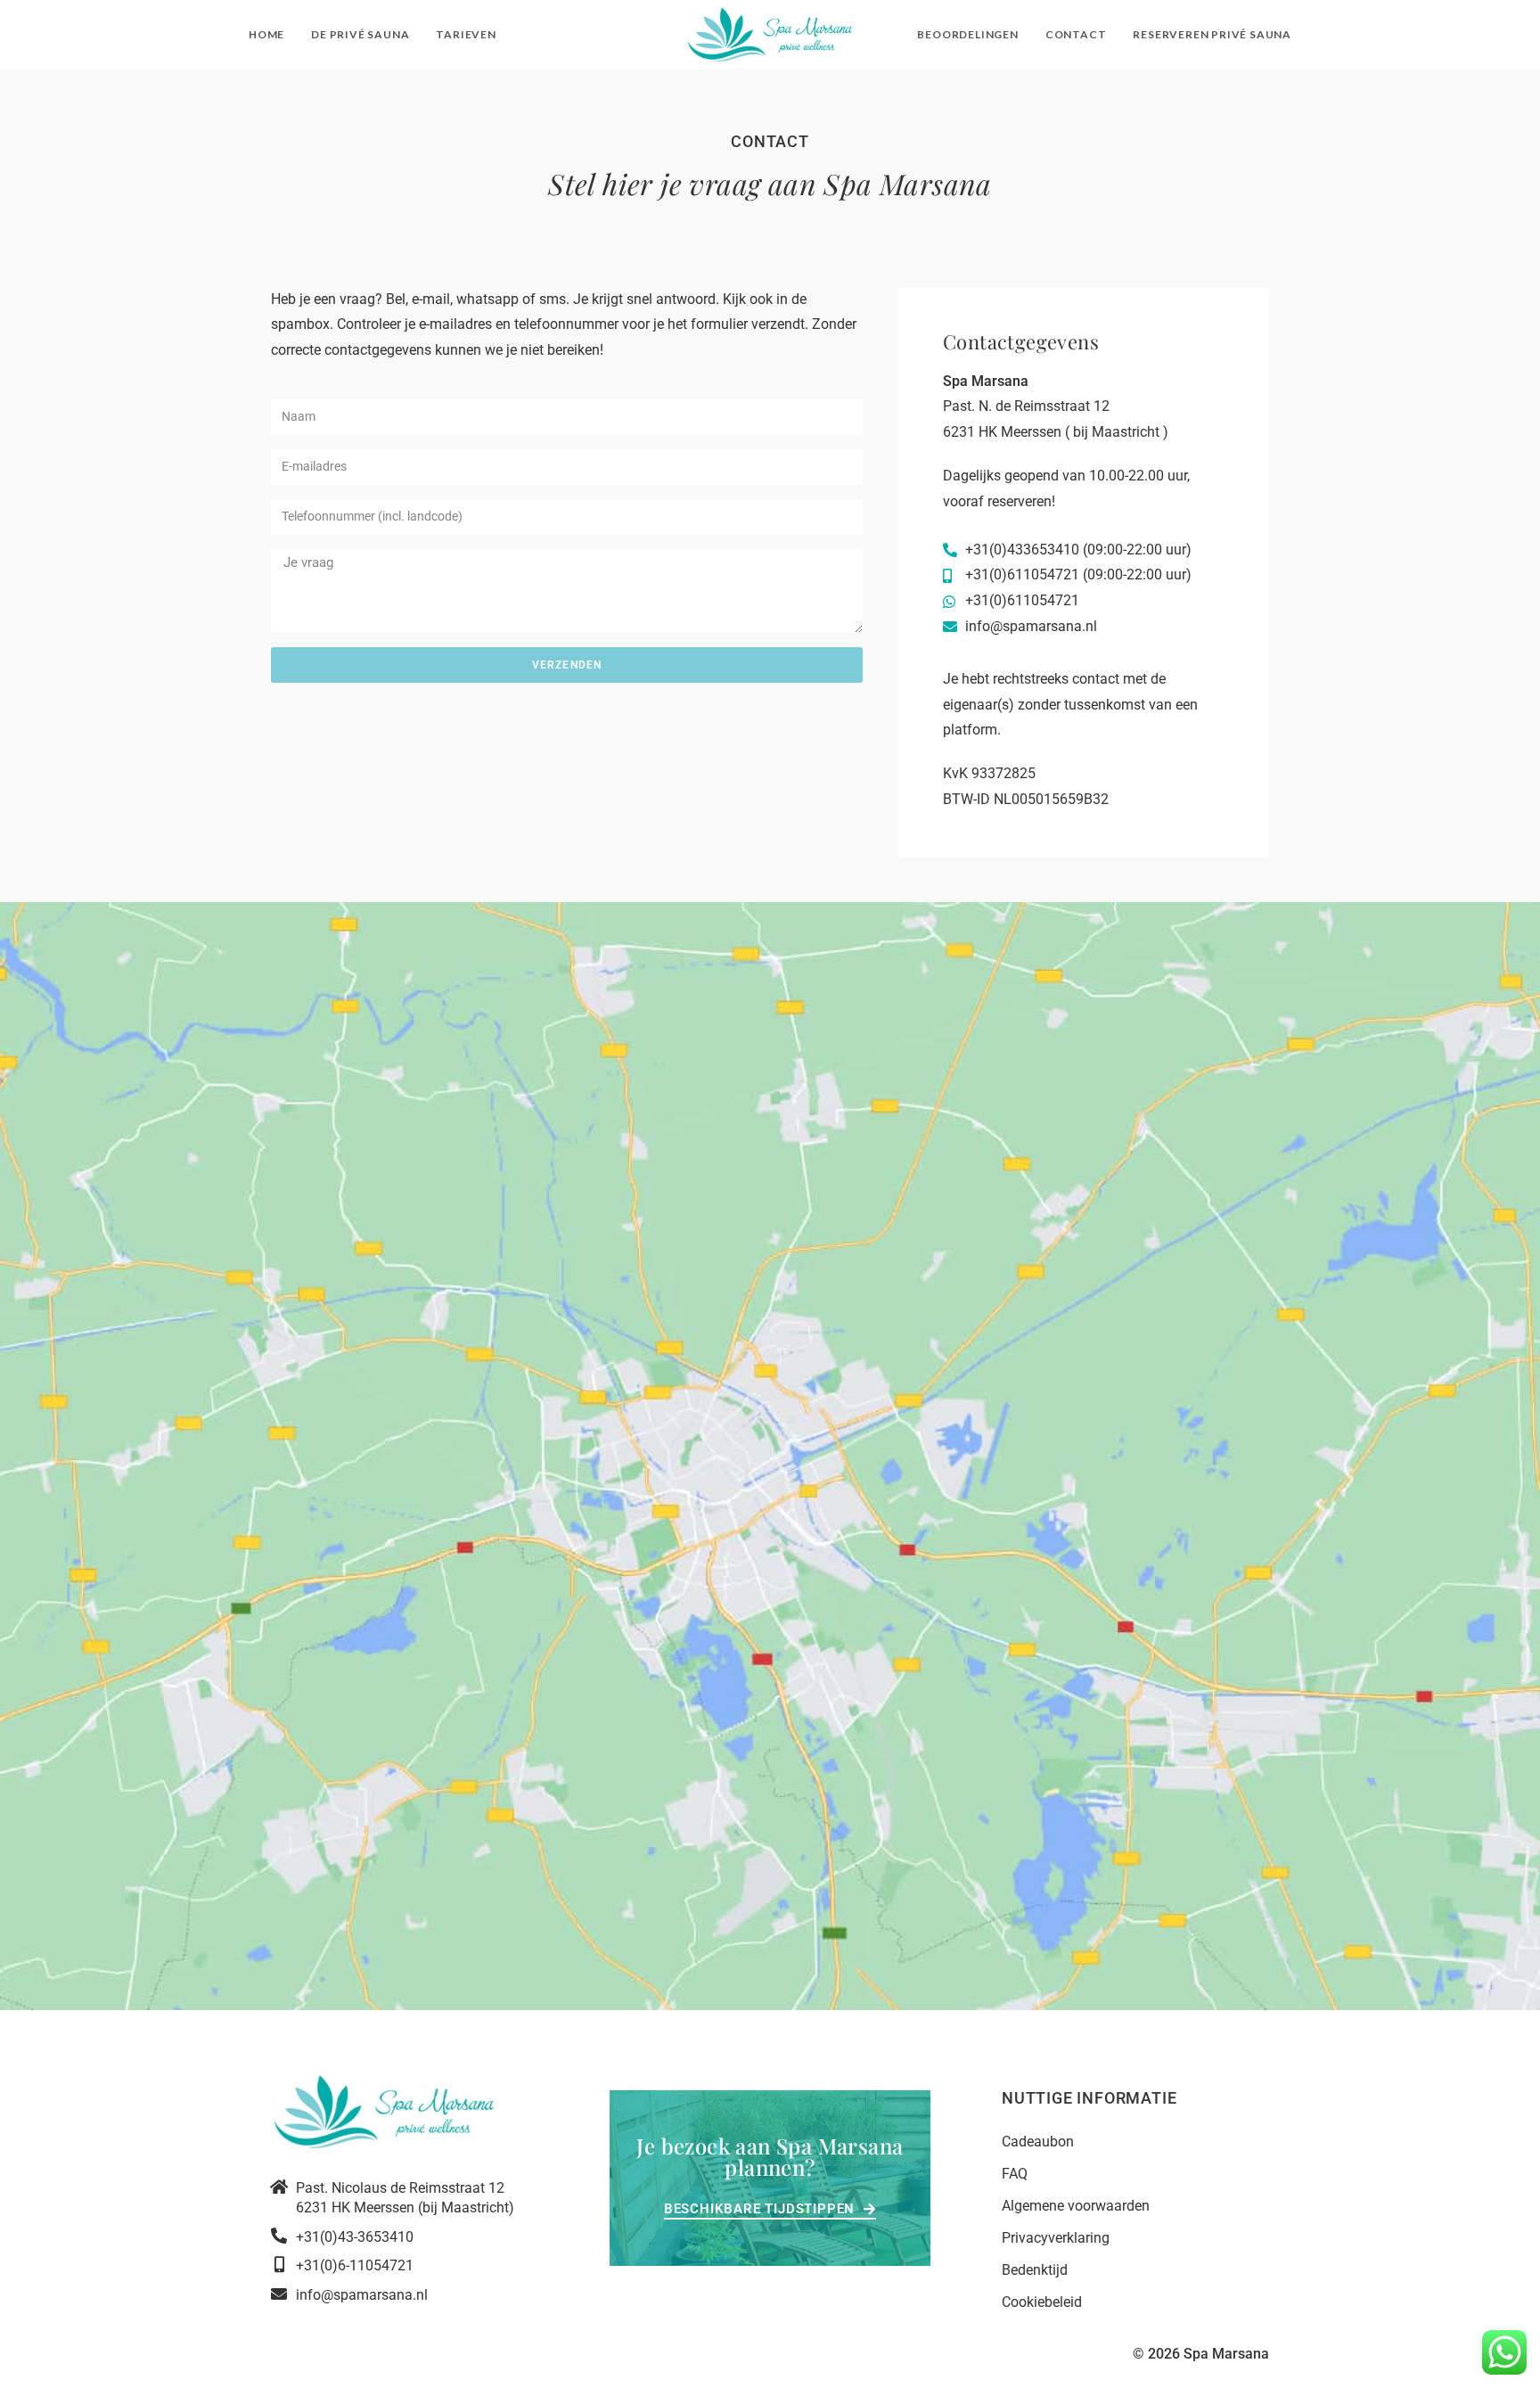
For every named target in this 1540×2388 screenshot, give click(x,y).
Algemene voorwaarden (1076, 2206)
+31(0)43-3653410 (355, 2237)
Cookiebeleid (1042, 2302)
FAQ (1015, 2174)
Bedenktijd (1035, 2270)
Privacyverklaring (1056, 2238)
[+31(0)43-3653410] (279, 2236)
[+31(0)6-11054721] (279, 2264)
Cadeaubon (1038, 2142)
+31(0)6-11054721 (355, 2265)
